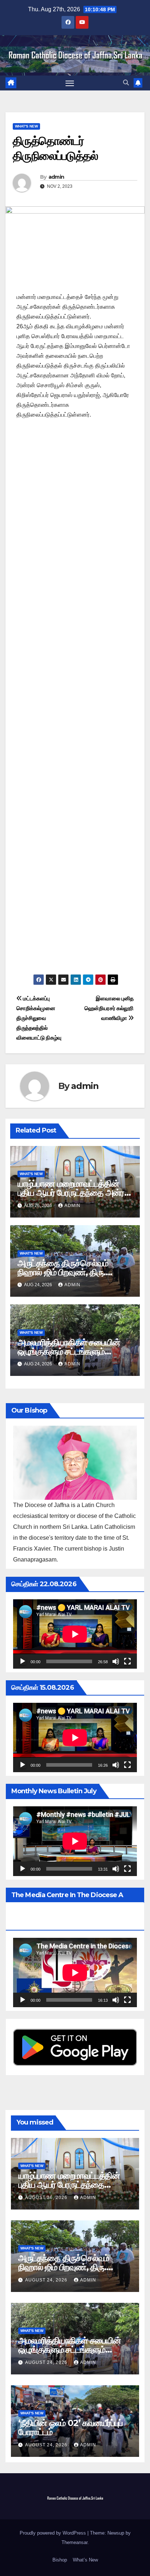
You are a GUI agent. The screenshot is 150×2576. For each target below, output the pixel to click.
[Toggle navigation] (70, 83)
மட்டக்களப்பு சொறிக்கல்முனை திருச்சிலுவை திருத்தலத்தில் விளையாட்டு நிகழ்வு (39, 1018)
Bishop (60, 2560)
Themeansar (74, 2542)
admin (56, 177)
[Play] (23, 1661)
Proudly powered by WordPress (54, 2533)
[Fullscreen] (127, 1661)
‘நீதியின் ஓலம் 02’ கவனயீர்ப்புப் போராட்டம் (70, 2427)
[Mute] (116, 1661)
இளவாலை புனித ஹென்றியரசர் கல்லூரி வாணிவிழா (109, 1008)
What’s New (85, 2560)
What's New (26, 126)
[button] (126, 83)
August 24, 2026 (47, 2280)
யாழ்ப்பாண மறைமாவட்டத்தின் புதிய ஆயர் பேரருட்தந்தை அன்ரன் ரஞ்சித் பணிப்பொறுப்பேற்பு (75, 1193)
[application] (75, 1634)
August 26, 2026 (47, 2198)
